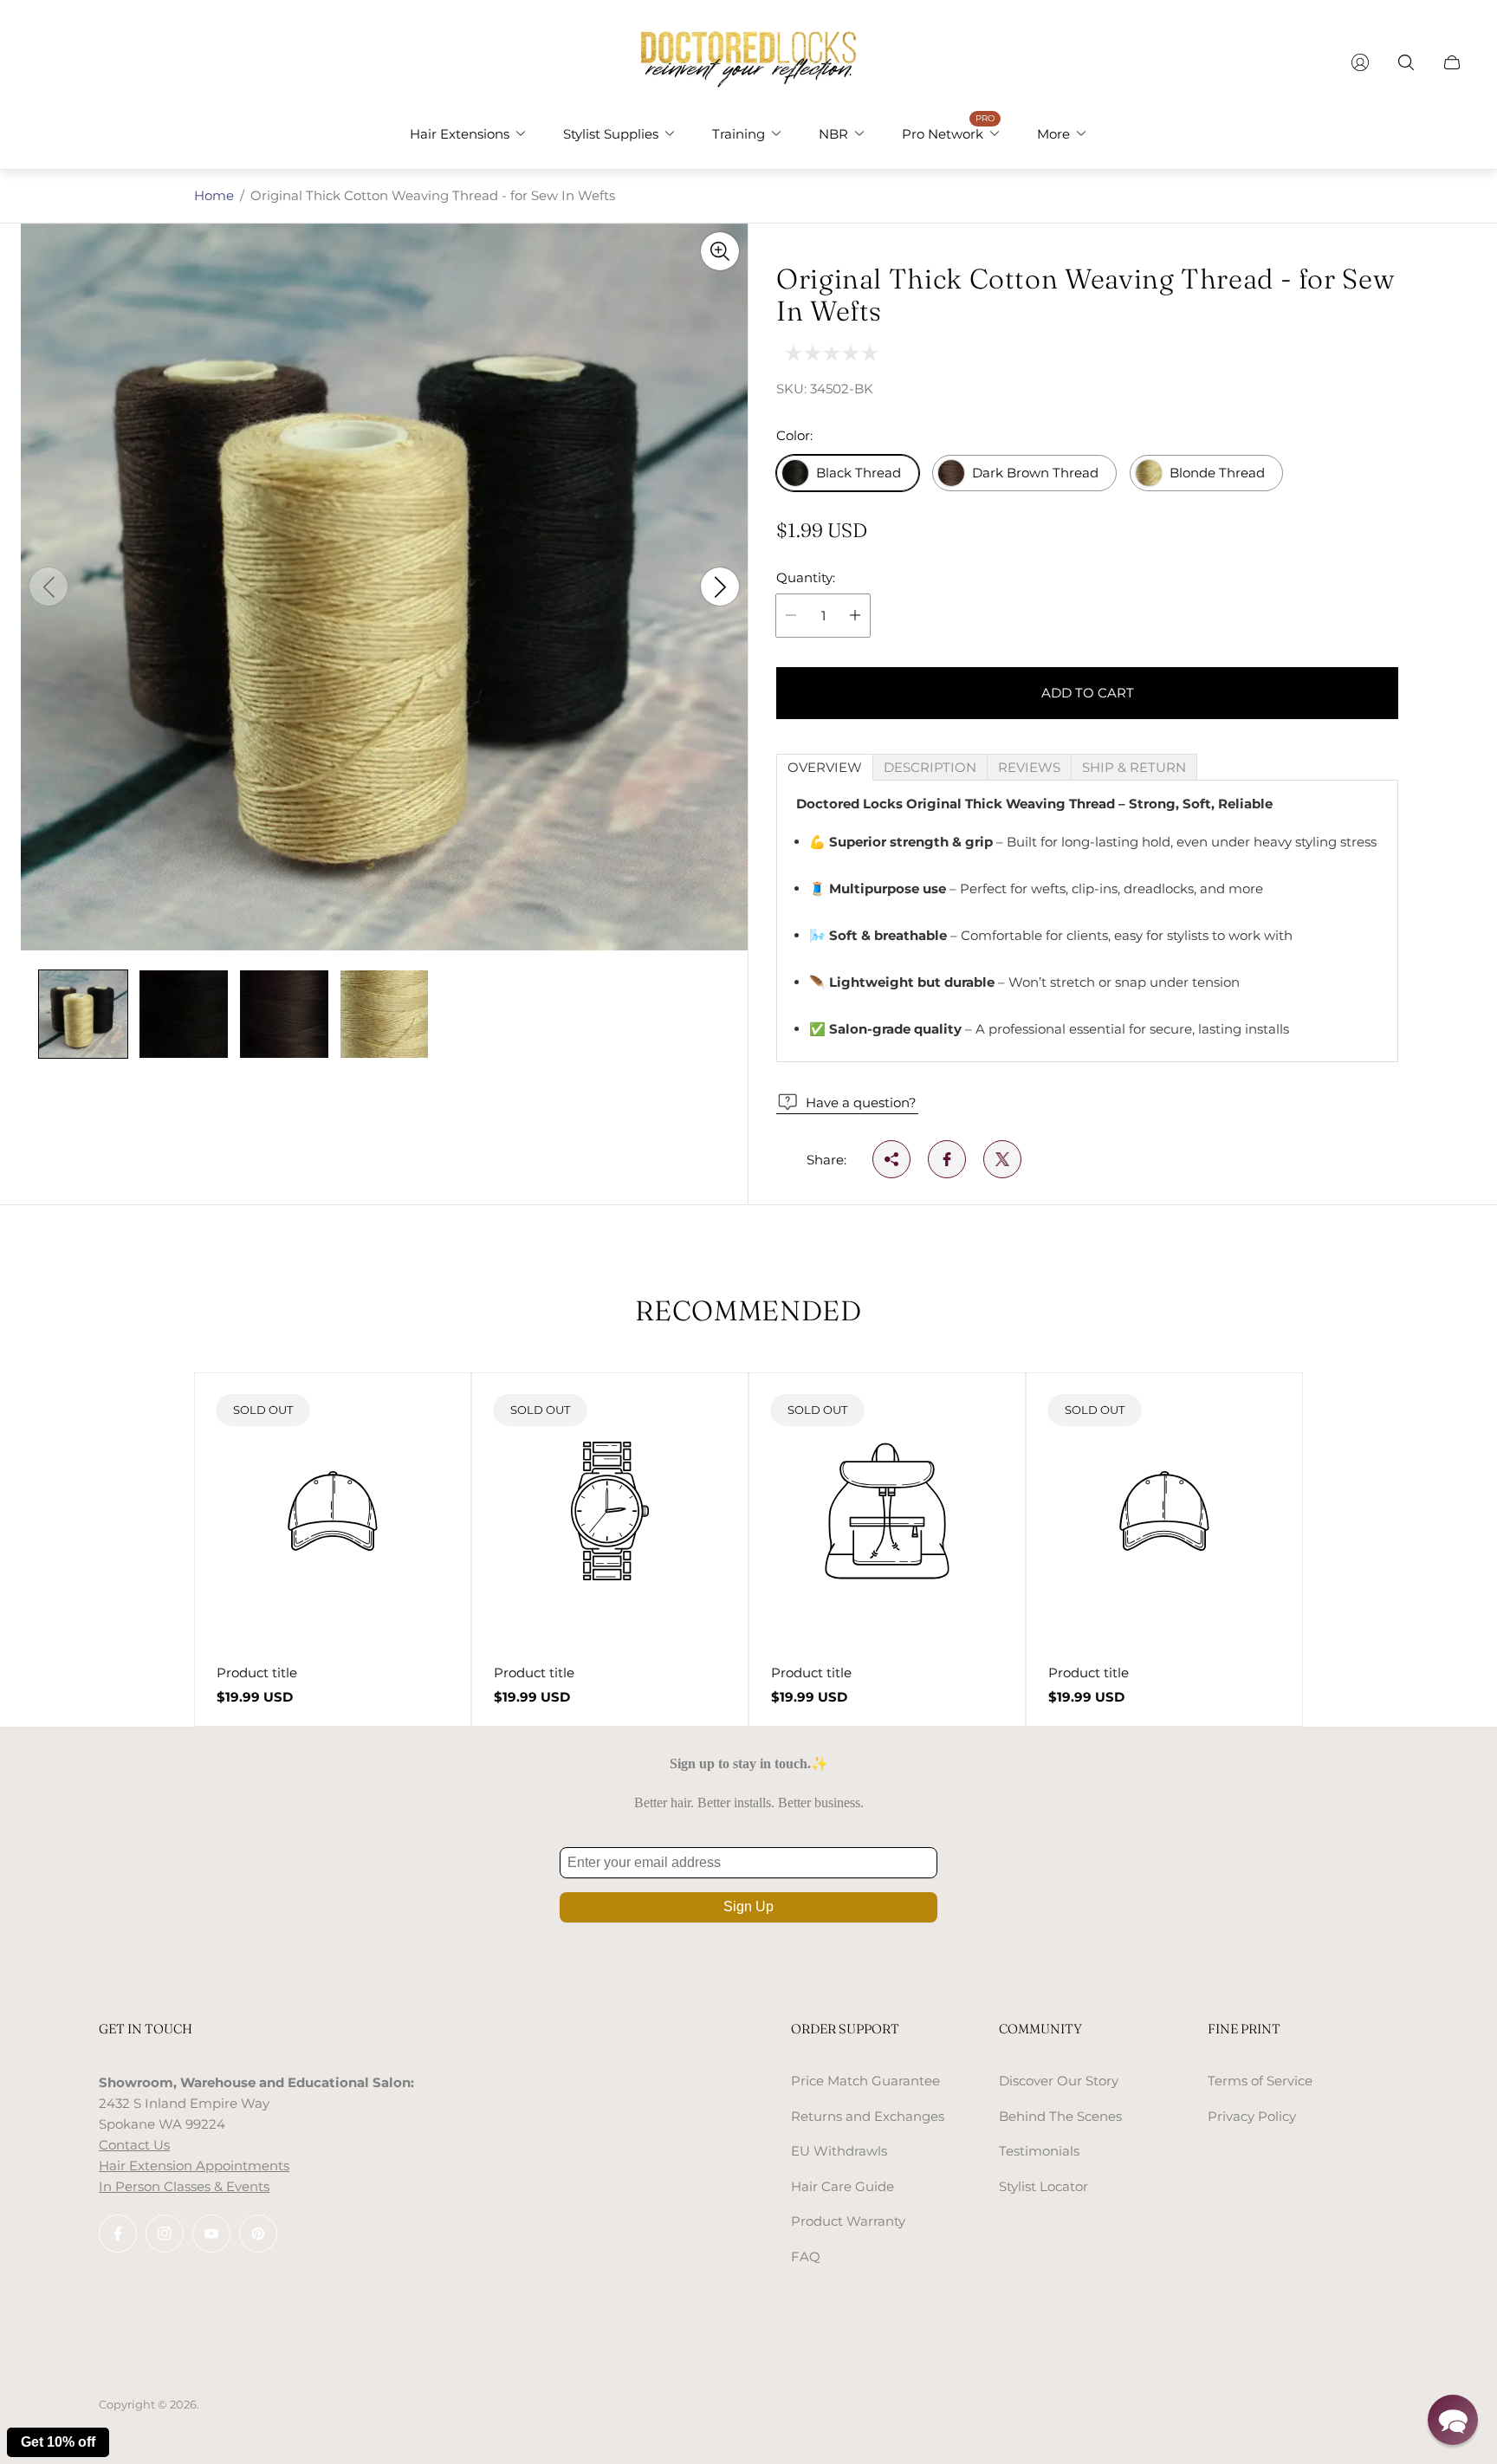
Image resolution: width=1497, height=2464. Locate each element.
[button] (1453, 2420)
